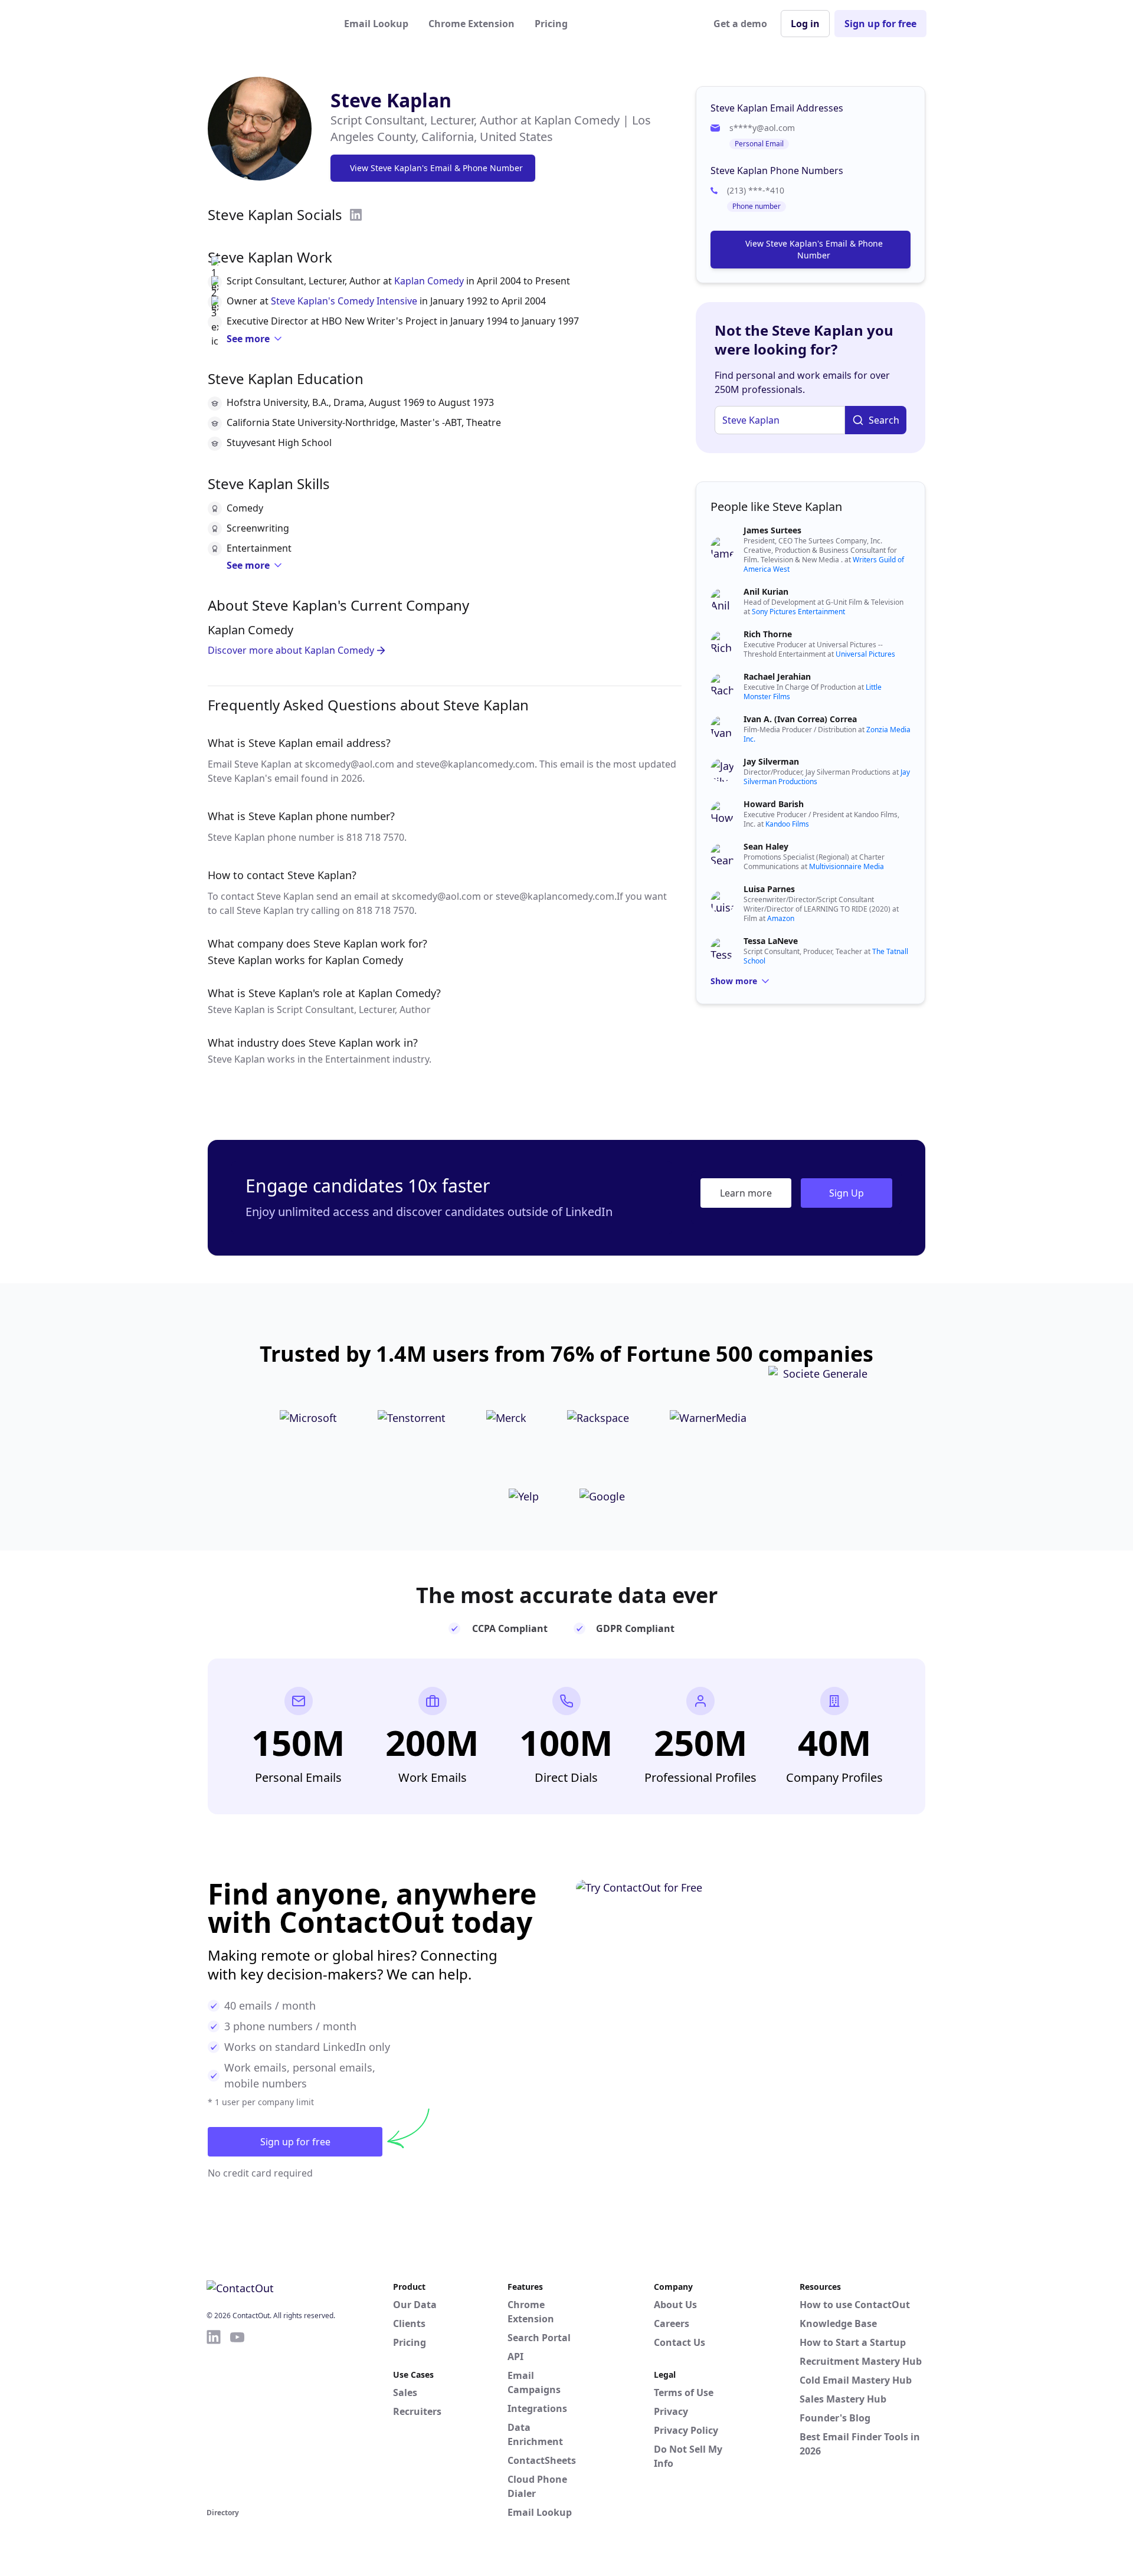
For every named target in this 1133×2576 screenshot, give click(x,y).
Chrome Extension (471, 24)
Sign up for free (880, 24)
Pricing (551, 24)
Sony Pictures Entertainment (798, 612)
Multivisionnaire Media (847, 866)
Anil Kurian (766, 591)
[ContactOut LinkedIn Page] (214, 2417)
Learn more (746, 1193)
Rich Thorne (768, 634)
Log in (805, 24)
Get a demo (740, 24)
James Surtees (772, 530)
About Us (675, 2305)
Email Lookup (376, 24)
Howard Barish (774, 804)
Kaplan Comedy (429, 281)
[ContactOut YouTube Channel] (237, 2417)
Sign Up (847, 1193)
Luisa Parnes (769, 889)
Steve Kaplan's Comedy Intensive (344, 301)
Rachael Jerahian (777, 676)
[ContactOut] (264, 24)
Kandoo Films (787, 824)
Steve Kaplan (391, 100)
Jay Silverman (771, 761)
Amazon (781, 918)
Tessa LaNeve (771, 941)
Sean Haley (766, 846)
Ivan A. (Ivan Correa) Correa (800, 719)
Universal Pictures (865, 654)
